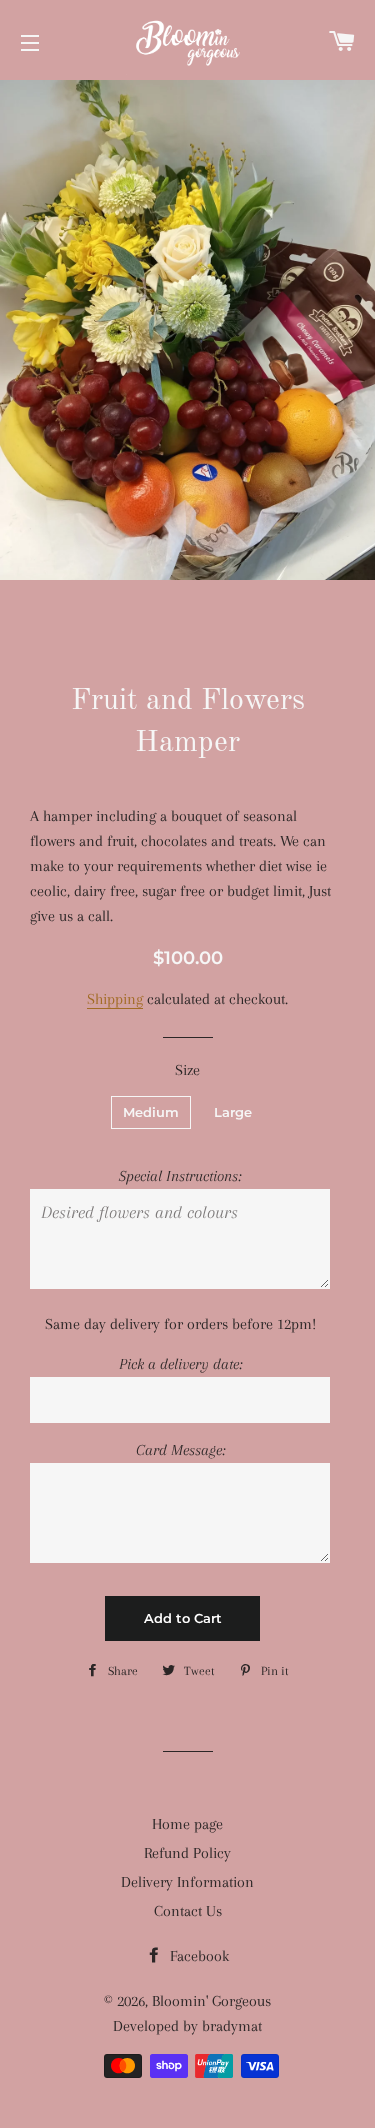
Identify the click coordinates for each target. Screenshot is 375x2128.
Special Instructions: (180, 1176)
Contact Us (188, 1911)
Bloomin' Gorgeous (211, 2001)
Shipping (115, 999)
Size (187, 1070)
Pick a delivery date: (180, 1364)
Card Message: (180, 1450)
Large (233, 1112)
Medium (151, 1112)
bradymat (232, 2026)
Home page (187, 1824)
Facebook (197, 1956)
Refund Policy (187, 1853)
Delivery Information (187, 1882)
